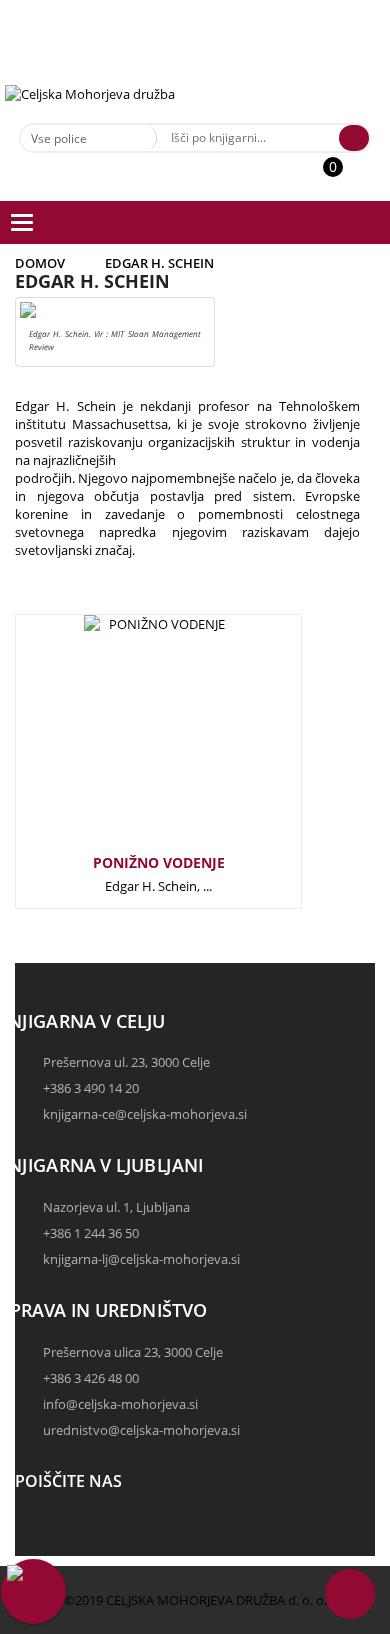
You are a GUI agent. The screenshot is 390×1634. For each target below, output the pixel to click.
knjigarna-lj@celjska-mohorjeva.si (141, 1259)
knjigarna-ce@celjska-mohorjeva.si (145, 1114)
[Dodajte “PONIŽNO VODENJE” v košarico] (126, 740)
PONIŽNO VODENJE (159, 862)
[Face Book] (35, 1529)
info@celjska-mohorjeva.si (120, 1404)
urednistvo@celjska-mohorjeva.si (141, 1430)
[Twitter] (35, 1547)
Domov (40, 263)
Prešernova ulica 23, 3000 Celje (133, 1352)
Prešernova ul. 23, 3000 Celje (126, 1062)
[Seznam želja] (355, 177)
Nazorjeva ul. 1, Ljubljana (116, 1207)
